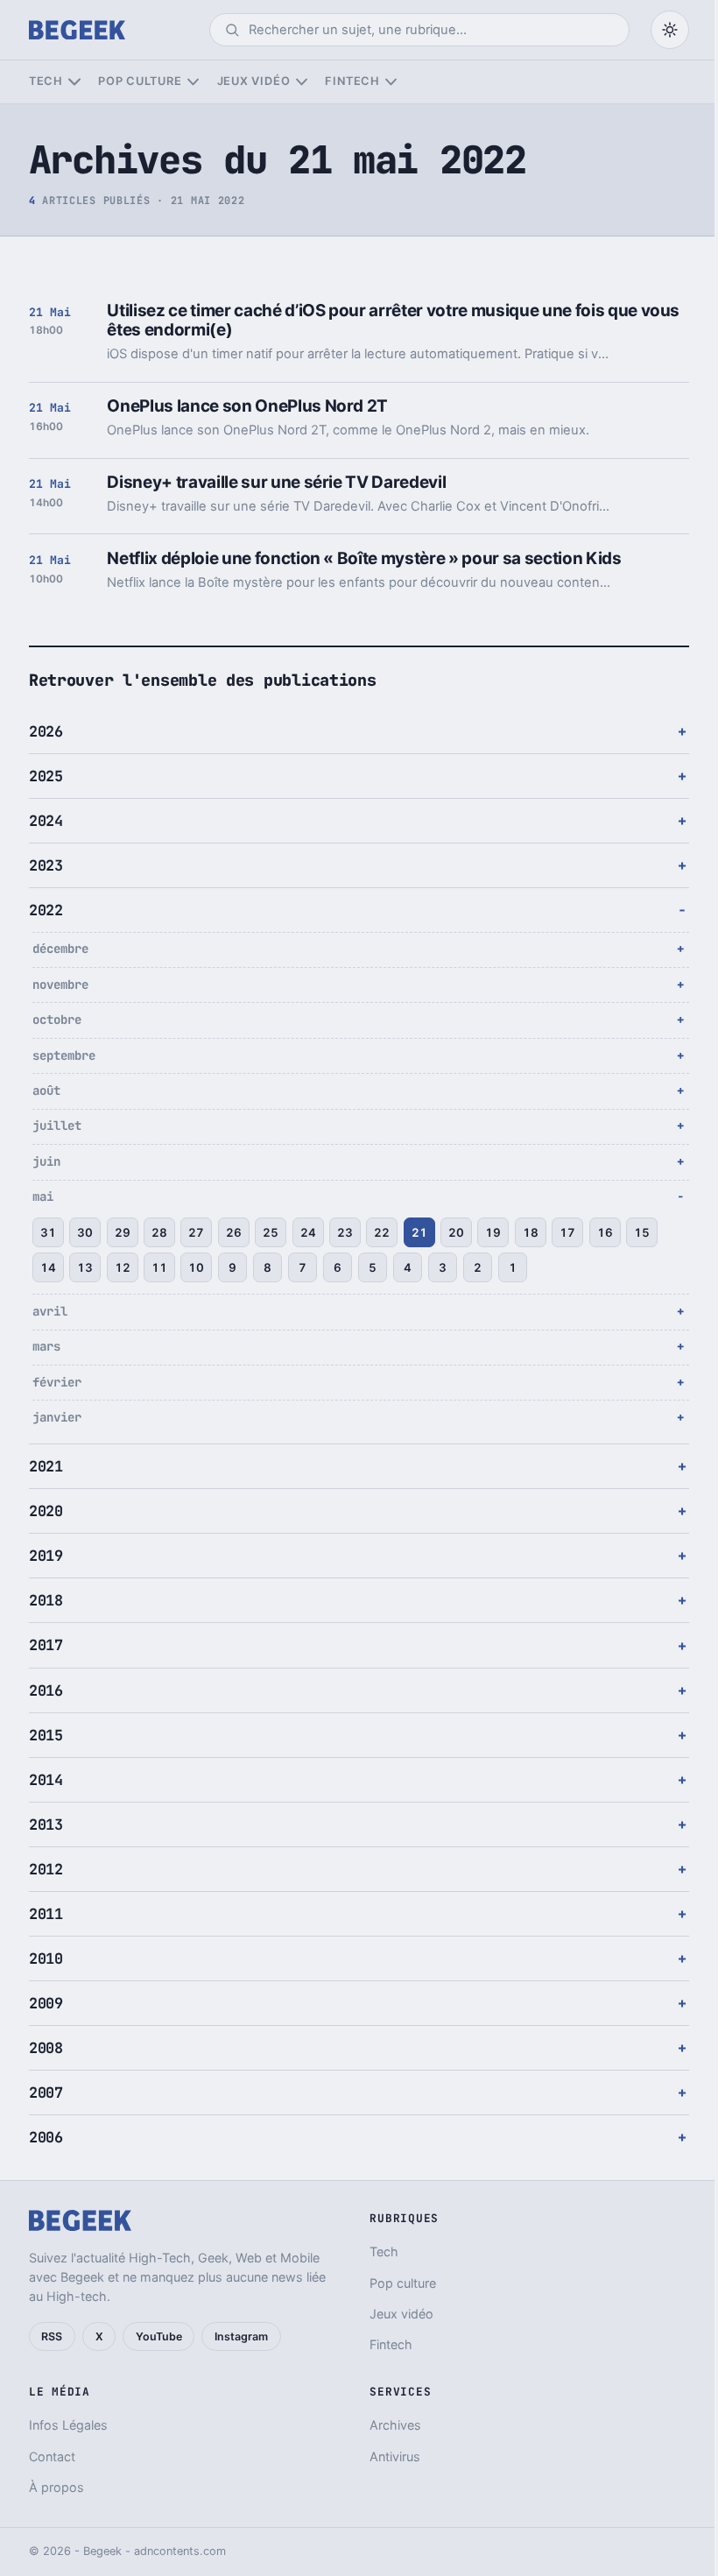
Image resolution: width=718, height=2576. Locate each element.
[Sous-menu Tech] (74, 82)
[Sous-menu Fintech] (391, 82)
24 (308, 1232)
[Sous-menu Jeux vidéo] (302, 82)
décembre (60, 949)
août (46, 1090)
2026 (46, 731)
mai (43, 1196)
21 (419, 1232)
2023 (46, 865)
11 (159, 1267)
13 (85, 1267)
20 (456, 1232)
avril (50, 1311)
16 (605, 1232)
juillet (57, 1126)
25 (271, 1232)
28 (159, 1232)
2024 (46, 821)
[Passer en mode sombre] (670, 30)
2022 (46, 910)
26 (234, 1232)
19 (493, 1232)
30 (85, 1232)
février (57, 1382)
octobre (57, 1020)
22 (382, 1232)
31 (48, 1232)
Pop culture (140, 81)
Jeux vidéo (254, 81)
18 (531, 1232)
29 (123, 1232)
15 (642, 1232)
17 (567, 1232)
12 (123, 1267)
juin (46, 1161)
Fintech (352, 81)
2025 (46, 776)
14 (48, 1267)
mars (46, 1346)
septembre (64, 1055)
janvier (57, 1417)
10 (196, 1267)
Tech (46, 81)
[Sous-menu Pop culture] (193, 82)
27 (196, 1232)
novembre (60, 985)
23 (345, 1232)
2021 (46, 1466)
